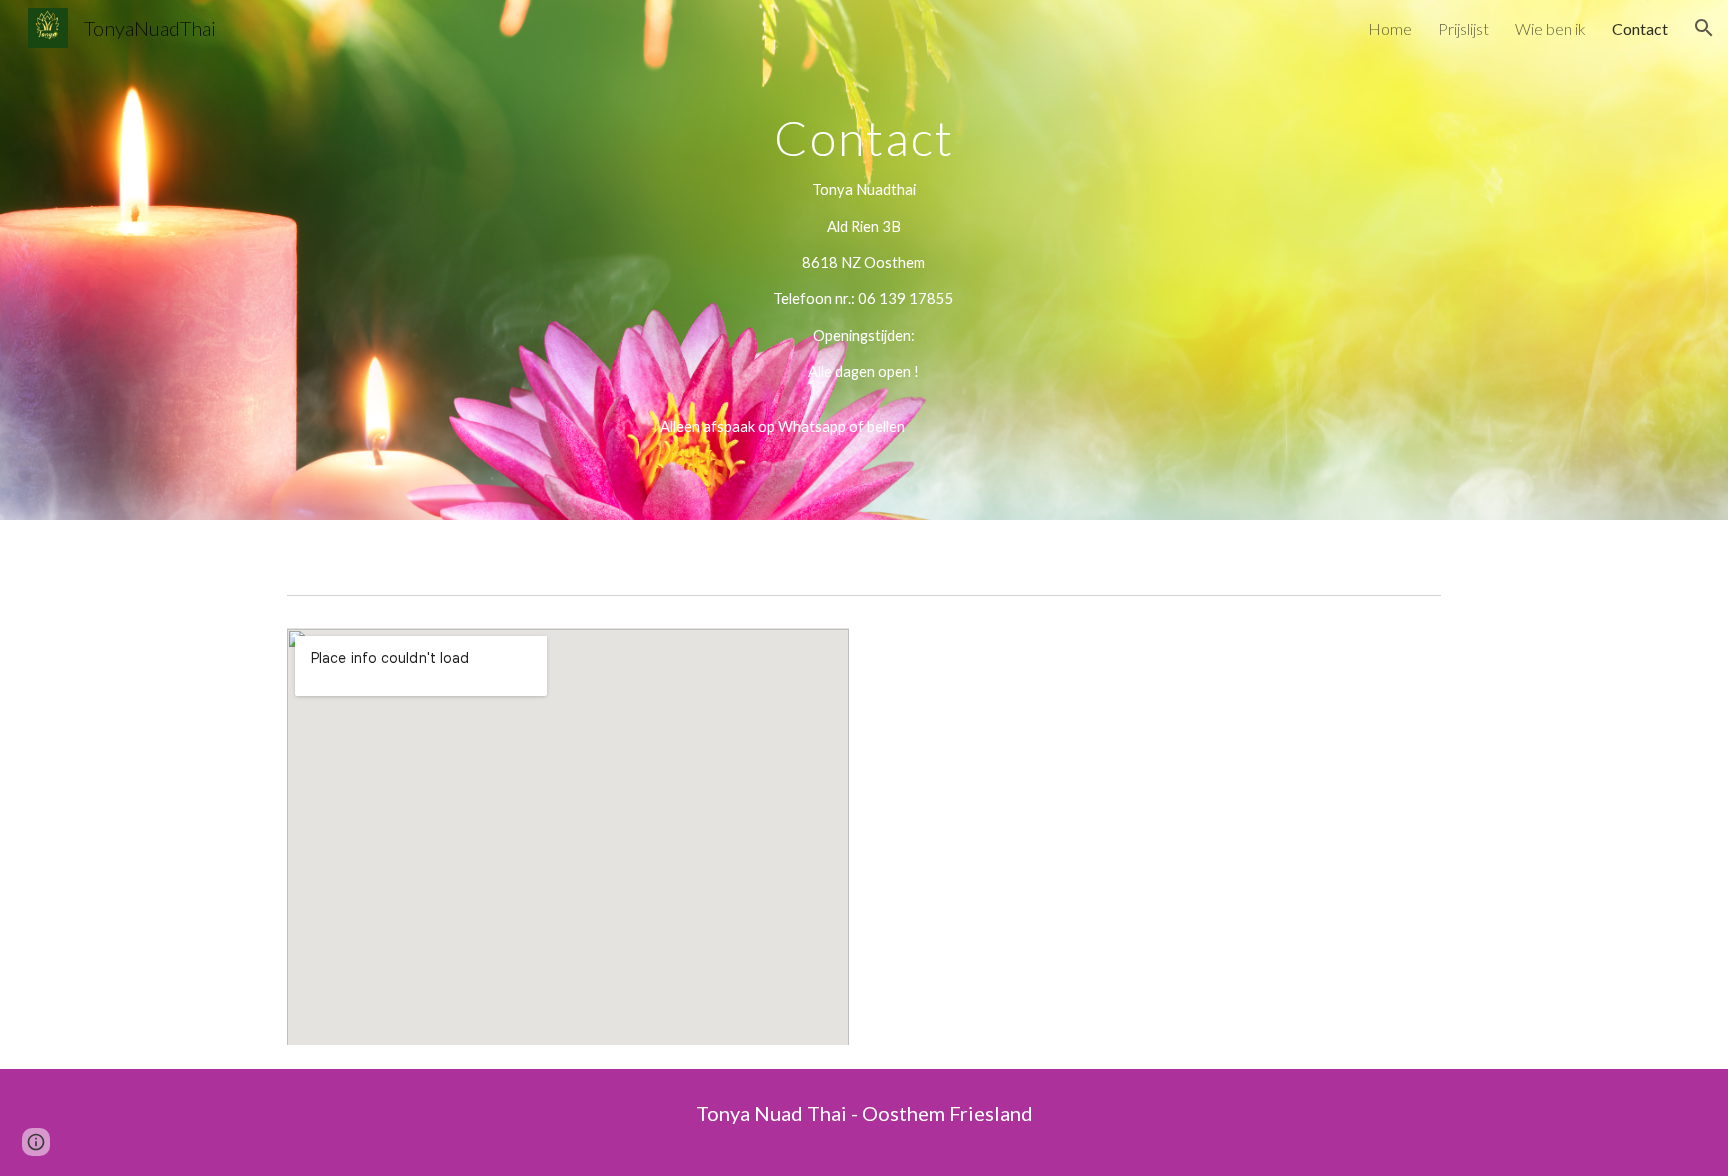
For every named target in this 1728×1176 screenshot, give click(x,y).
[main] (864, 260)
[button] (1704, 28)
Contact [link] (1640, 28)
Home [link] (1390, 28)
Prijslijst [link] (1463, 28)
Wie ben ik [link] (1550, 28)
